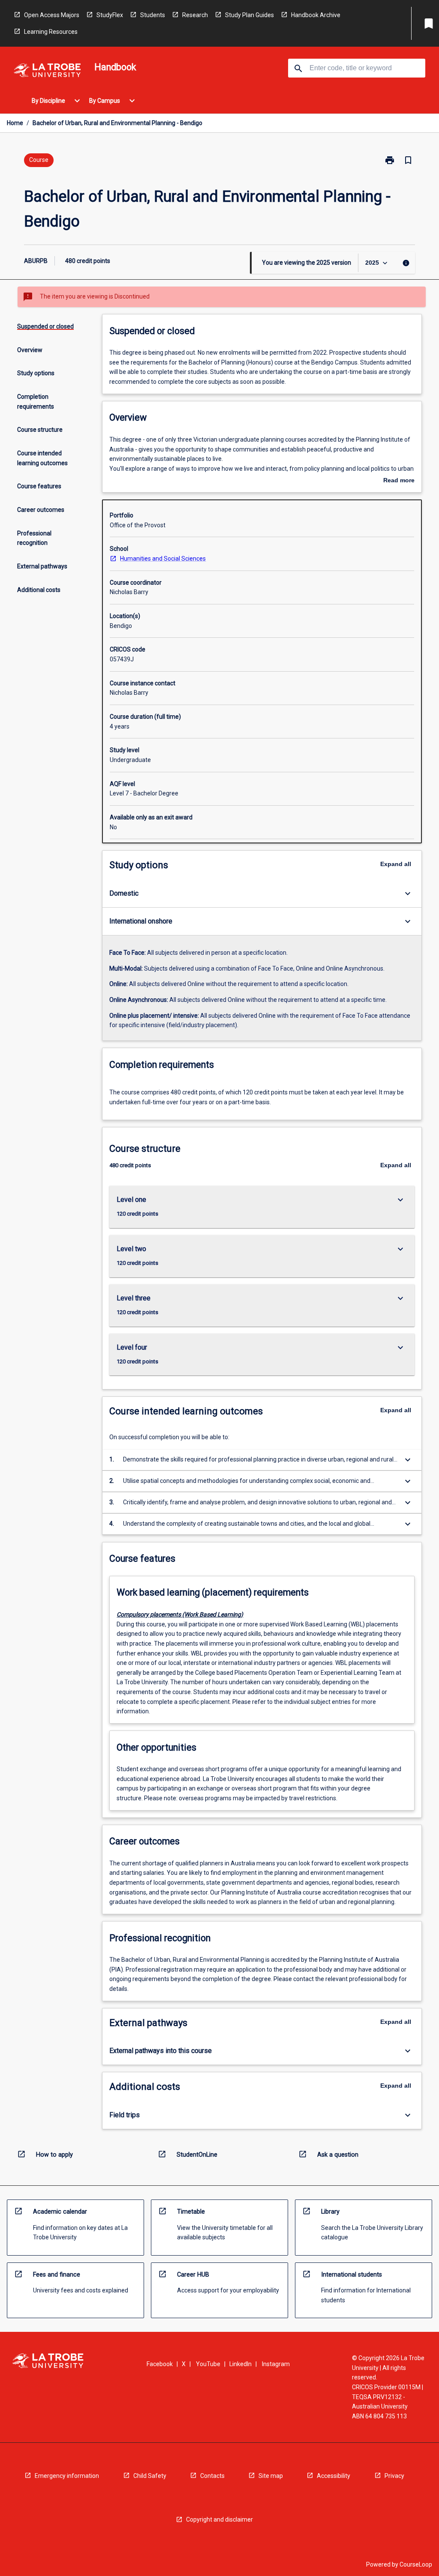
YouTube (208, 2364)
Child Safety (150, 2476)
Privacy (394, 2476)
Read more (399, 481)
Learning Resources (51, 32)
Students (153, 15)
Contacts (212, 2476)
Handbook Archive (316, 15)
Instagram (276, 2364)
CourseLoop (416, 2564)
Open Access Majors (52, 15)
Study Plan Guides (250, 15)
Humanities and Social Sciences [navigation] (163, 559)
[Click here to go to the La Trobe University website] (47, 72)
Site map (271, 2476)
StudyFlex (110, 15)
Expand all (396, 864)
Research (195, 15)
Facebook (160, 2364)
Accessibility (334, 2476)
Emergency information (67, 2476)
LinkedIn (241, 2364)
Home (15, 123)
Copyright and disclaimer (219, 2519)
